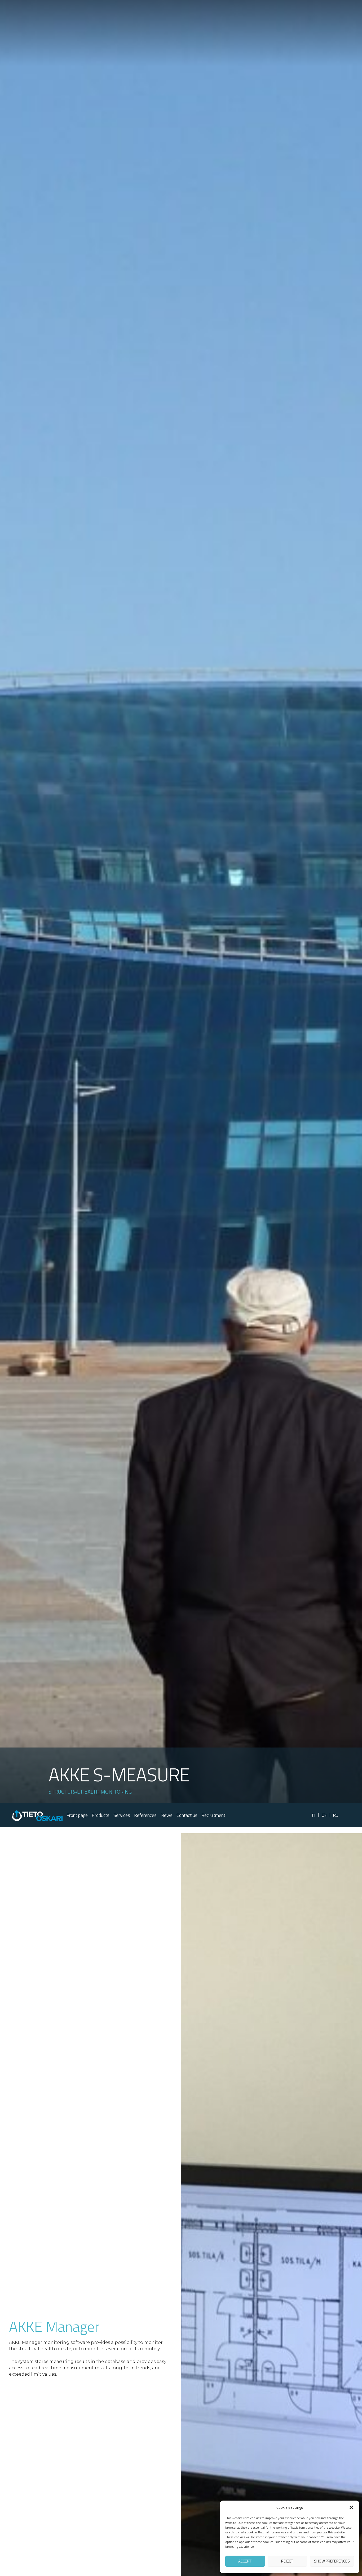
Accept (245, 2561)
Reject (287, 2561)
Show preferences (332, 2561)
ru (336, 1815)
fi (314, 1815)
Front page (77, 1815)
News (167, 1815)
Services (122, 1815)
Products (101, 1815)
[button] (351, 2507)
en (324, 1815)
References (145, 1815)
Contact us (187, 1815)
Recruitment (213, 1815)
